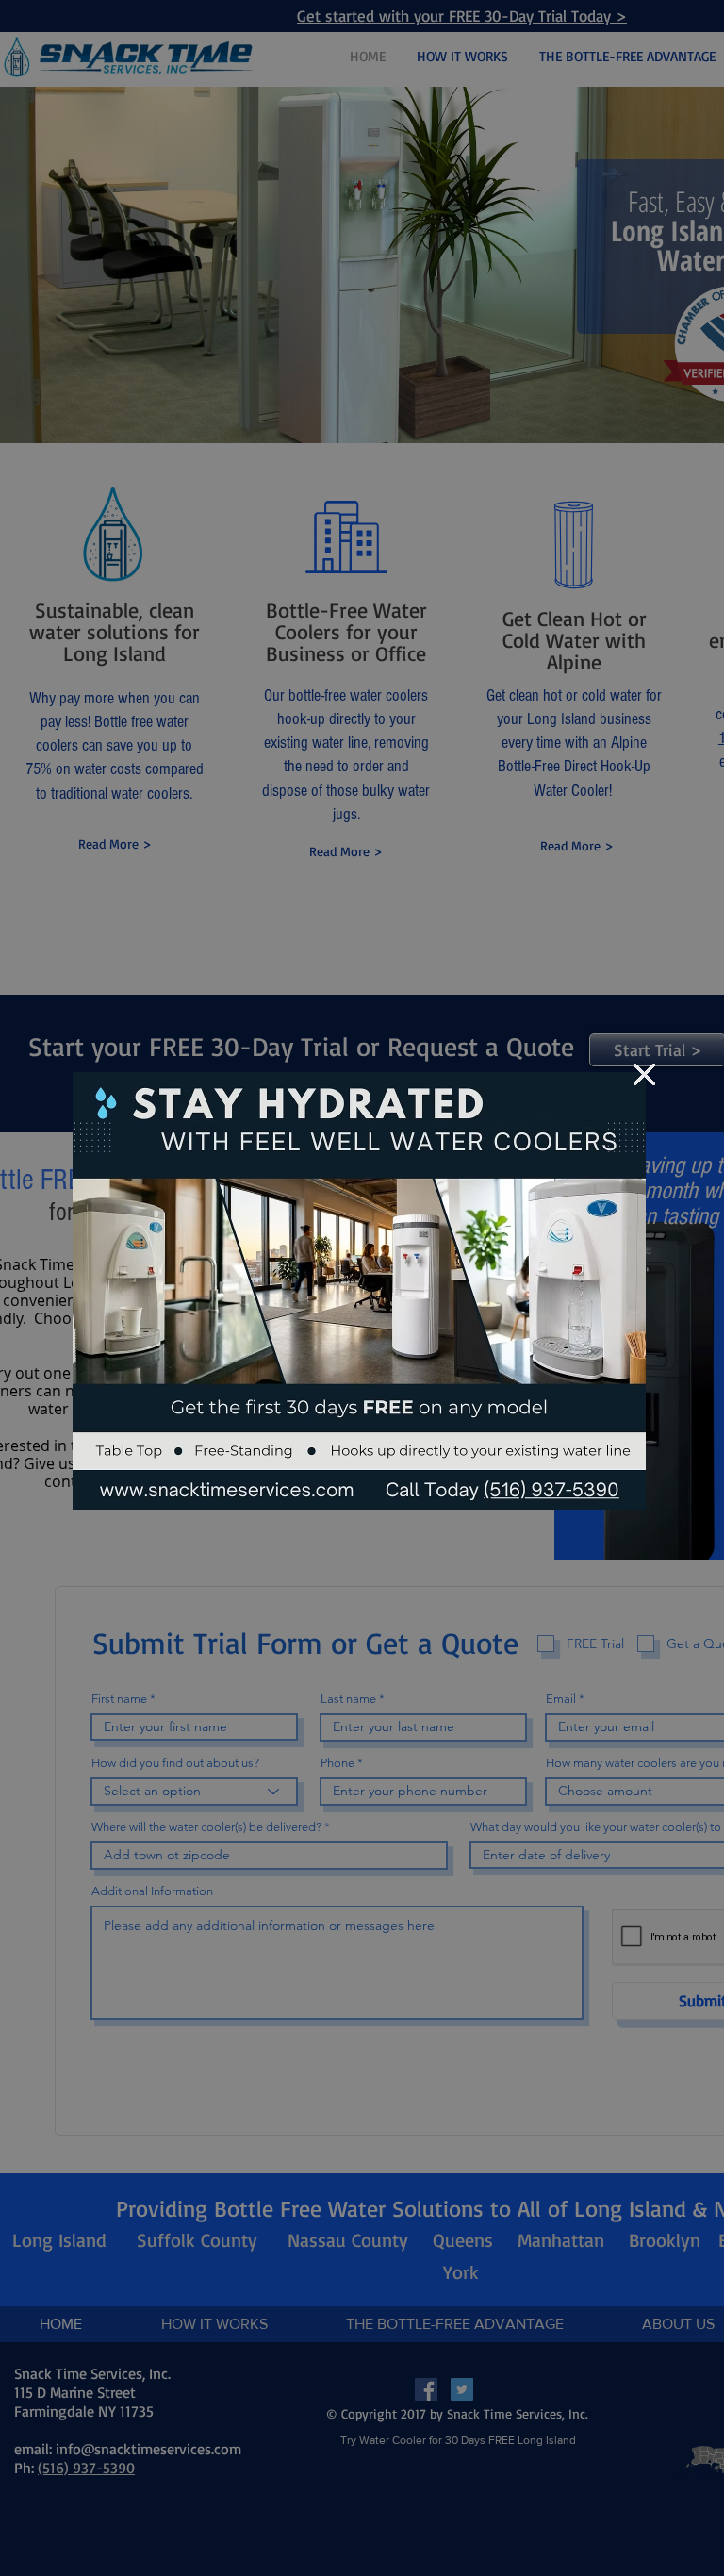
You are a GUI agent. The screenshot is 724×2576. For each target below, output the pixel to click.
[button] (644, 1074)
